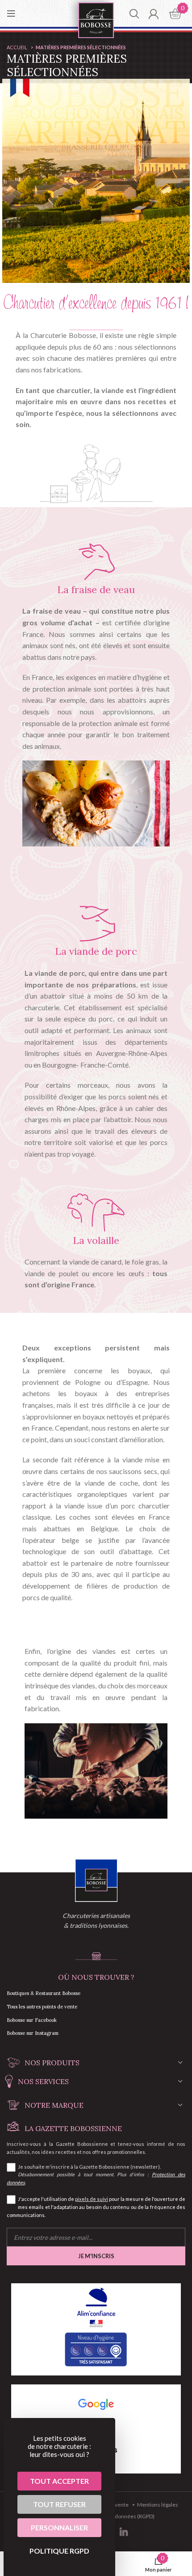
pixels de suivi (92, 2199)
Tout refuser (59, 2504)
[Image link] (96, 1880)
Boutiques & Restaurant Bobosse (44, 1993)
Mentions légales (158, 2505)
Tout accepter (59, 2481)
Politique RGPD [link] (59, 2551)
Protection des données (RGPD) (117, 2516)
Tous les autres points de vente (42, 2007)
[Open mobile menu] (11, 13)
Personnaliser (59, 2527)
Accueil (17, 47)
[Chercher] (134, 13)
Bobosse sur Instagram (33, 2033)
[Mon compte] (153, 13)
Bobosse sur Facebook (32, 2020)
